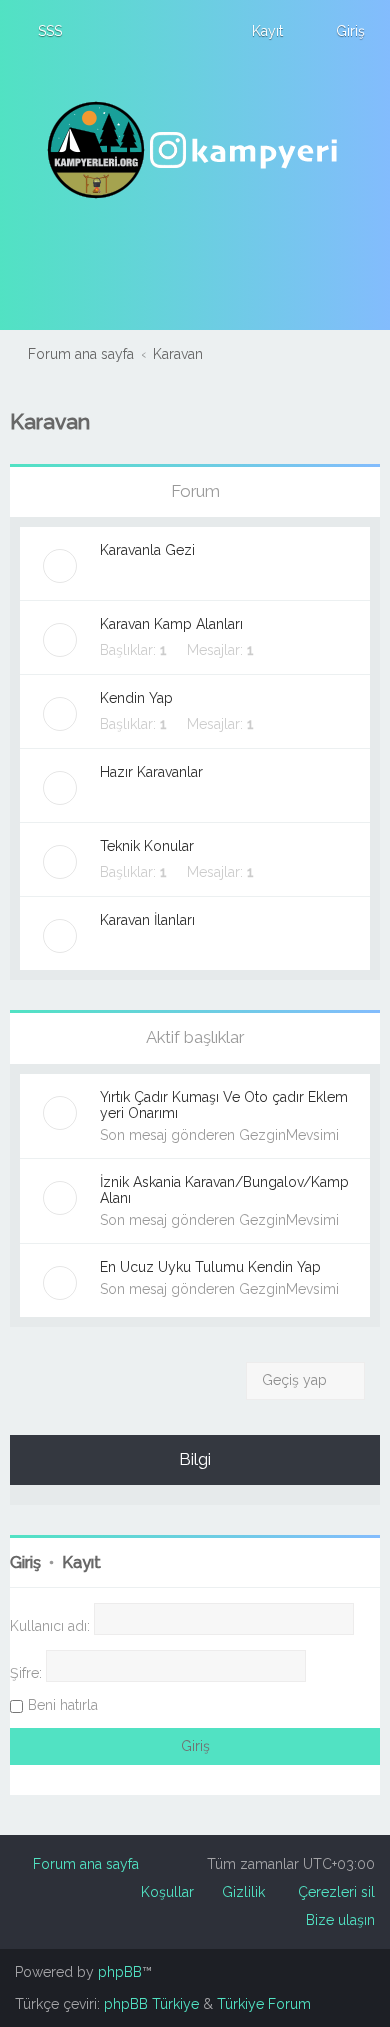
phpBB (120, 1972)
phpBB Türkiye (151, 2004)
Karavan (50, 421)
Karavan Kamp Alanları (171, 624)
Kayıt (81, 1562)
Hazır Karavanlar (151, 772)
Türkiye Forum (264, 2004)
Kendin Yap (136, 698)
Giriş (25, 1562)
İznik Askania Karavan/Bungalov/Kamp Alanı (224, 1190)
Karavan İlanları (147, 920)
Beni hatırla (63, 1705)
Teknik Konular (147, 846)
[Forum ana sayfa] (195, 150)
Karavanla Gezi (147, 550)
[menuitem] (41, 31)
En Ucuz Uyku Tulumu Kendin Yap (210, 1267)
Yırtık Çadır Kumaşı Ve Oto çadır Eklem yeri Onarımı (224, 1105)
